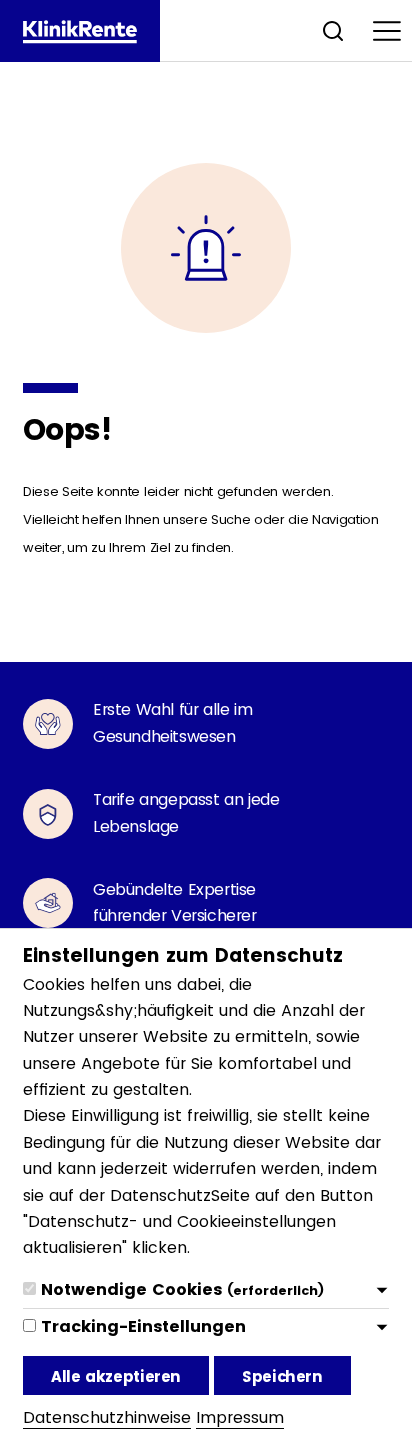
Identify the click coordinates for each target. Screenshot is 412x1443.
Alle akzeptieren (116, 1376)
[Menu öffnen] (387, 30)
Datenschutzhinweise (107, 1417)
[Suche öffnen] (333, 30)
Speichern (282, 1376)
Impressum (240, 1417)
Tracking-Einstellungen (143, 1326)
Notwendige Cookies (182, 1289)
